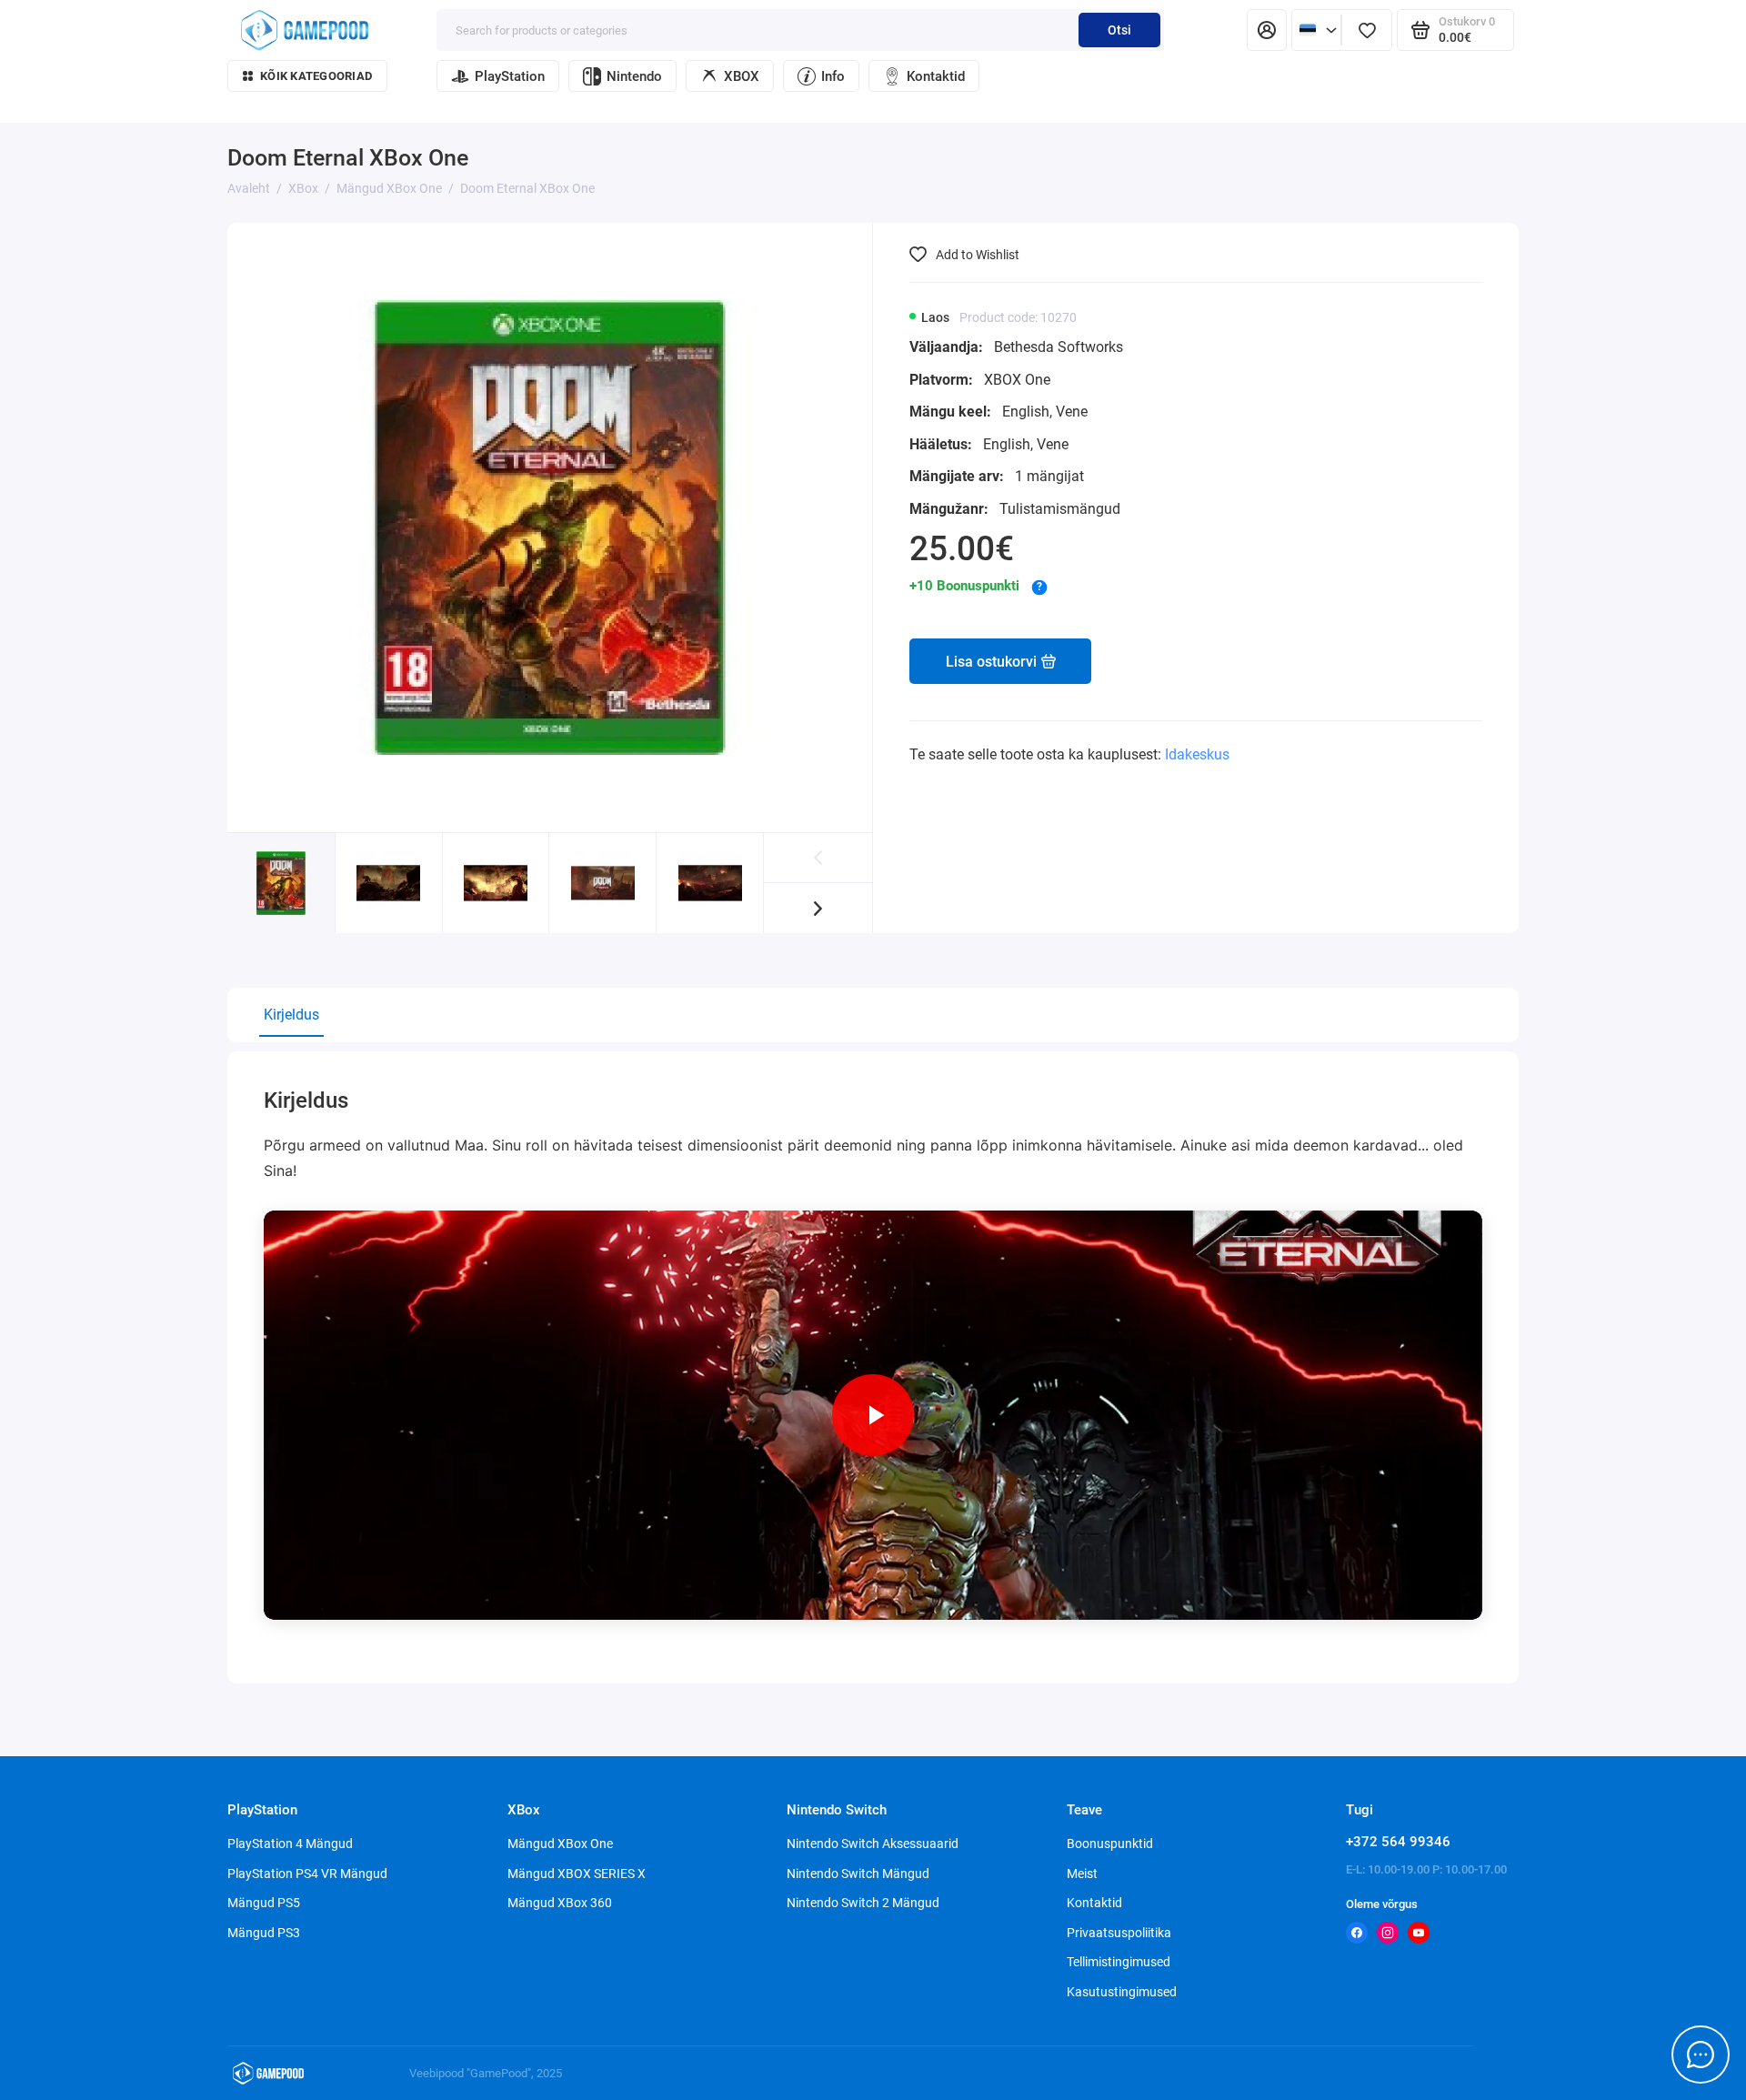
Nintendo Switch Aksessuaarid (873, 1844)
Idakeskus (1197, 754)
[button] (818, 908)
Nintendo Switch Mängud (858, 1874)
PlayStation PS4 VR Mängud (307, 1874)
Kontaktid (936, 76)
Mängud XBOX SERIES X (577, 1874)
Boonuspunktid (1110, 1844)
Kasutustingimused (1122, 1992)
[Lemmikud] (1367, 30)
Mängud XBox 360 (560, 1903)
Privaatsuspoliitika (1119, 1933)
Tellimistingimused (1119, 1962)
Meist (1082, 1874)
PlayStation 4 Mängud (290, 1844)
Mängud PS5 (264, 1903)
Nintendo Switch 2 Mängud (863, 1903)
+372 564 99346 (1398, 1842)
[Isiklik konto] (1267, 30)
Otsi (1119, 30)
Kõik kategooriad (316, 76)
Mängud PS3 (264, 1933)
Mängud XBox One (560, 1844)
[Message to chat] (1701, 2055)
